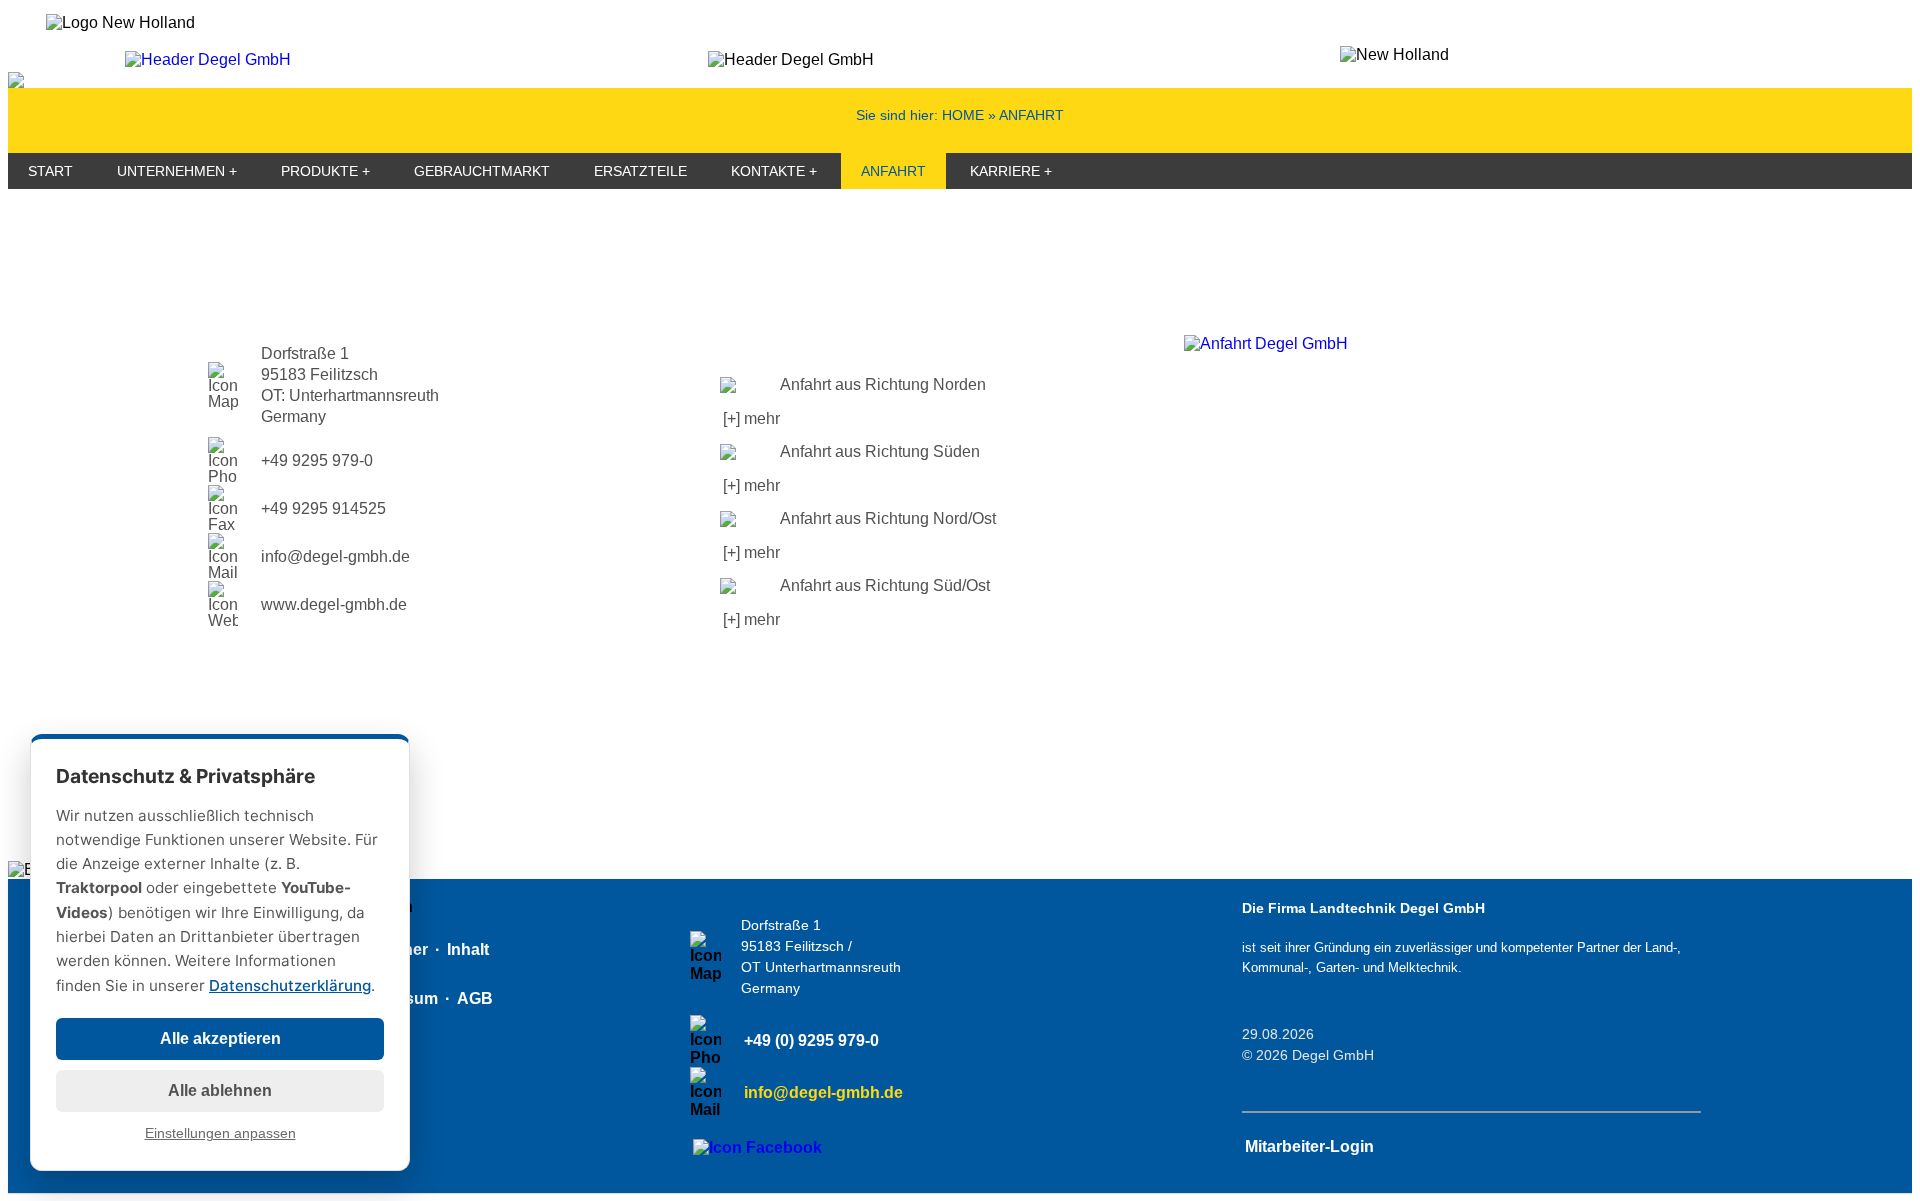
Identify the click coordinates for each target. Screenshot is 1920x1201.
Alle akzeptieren (220, 1038)
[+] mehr (751, 418)
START (50, 171)
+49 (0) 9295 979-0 (811, 1040)
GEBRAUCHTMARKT (482, 171)
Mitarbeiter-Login (1309, 1146)
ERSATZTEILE (640, 171)
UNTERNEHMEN (171, 171)
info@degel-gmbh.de (335, 556)
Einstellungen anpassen (220, 1133)
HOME (963, 115)
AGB (475, 998)
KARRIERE (1005, 171)
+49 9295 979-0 (317, 460)
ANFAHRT (893, 171)
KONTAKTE (768, 171)
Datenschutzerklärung (290, 985)
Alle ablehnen (220, 1090)
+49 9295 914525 (323, 508)
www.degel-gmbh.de (334, 604)
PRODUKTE (319, 171)
